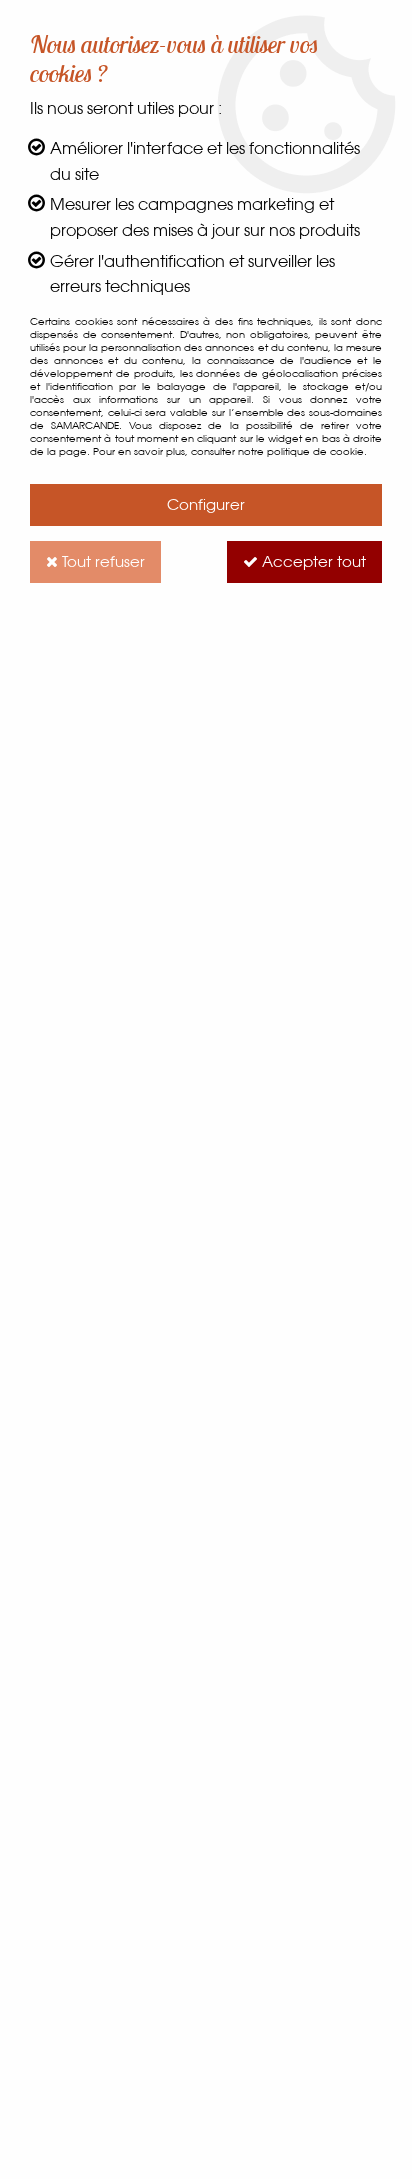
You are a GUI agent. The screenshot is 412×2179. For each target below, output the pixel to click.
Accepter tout (312, 561)
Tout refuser (101, 561)
